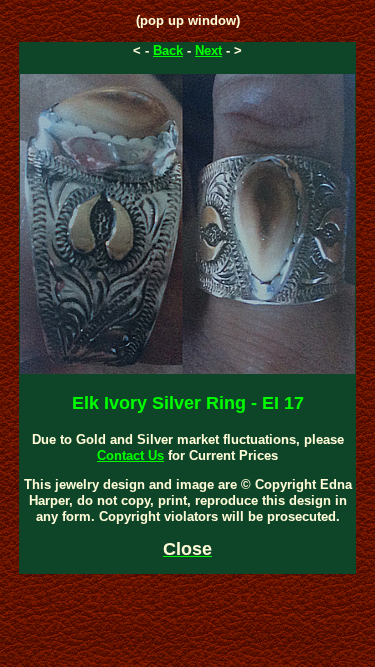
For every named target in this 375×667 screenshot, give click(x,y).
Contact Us (130, 455)
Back (168, 50)
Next (208, 50)
